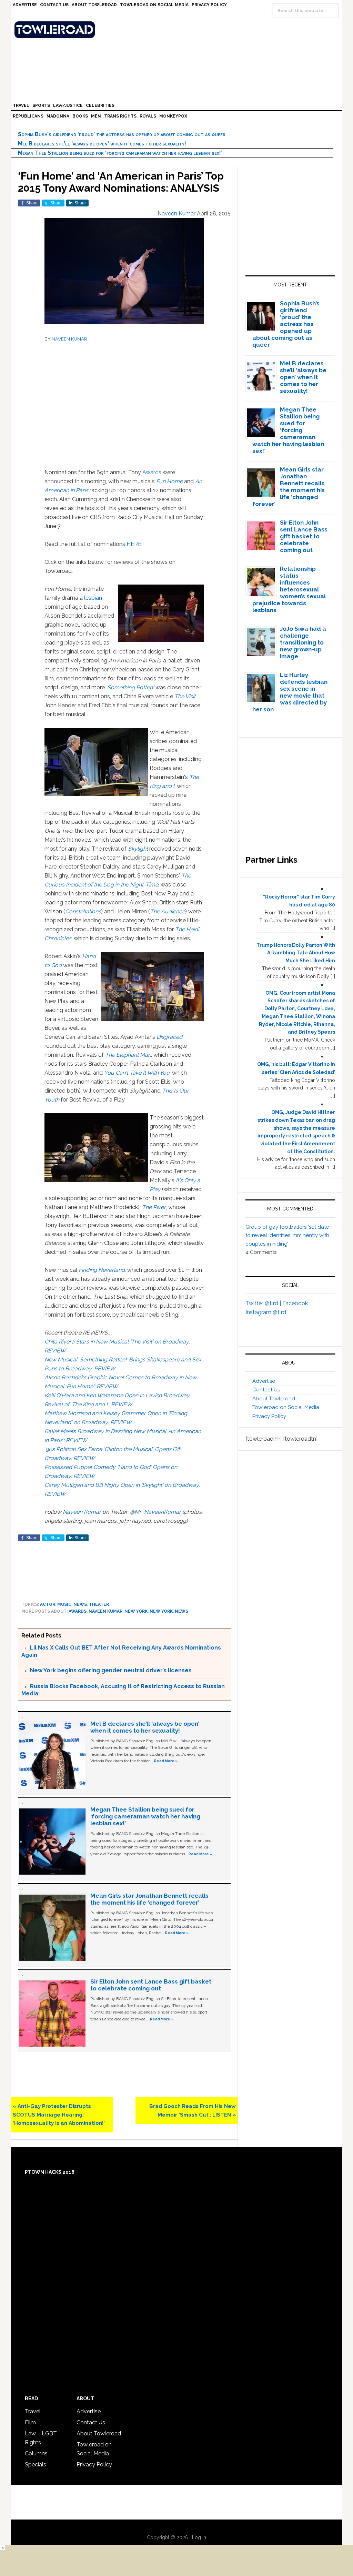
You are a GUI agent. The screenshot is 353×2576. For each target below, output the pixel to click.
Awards (152, 472)
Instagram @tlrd (266, 1312)
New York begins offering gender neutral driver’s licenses (111, 1670)
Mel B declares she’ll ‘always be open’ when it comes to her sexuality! (102, 144)
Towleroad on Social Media (286, 1407)
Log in (199, 2537)
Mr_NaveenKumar (158, 1512)
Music (64, 1604)
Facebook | (296, 1303)
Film (30, 2422)
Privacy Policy (269, 1416)
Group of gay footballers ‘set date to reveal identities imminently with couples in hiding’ (287, 1235)
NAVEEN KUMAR (69, 339)
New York (136, 1611)
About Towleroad (274, 1399)
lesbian (93, 598)
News (80, 1604)
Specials (36, 2465)
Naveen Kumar (82, 1512)
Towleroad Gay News (178, 30)
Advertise (264, 1381)
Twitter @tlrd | (264, 1303)
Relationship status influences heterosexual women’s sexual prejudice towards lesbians (289, 589)
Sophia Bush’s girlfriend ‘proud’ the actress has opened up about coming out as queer (122, 134)
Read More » (166, 1761)
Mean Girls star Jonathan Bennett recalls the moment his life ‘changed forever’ (149, 1899)
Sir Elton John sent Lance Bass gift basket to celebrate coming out (151, 1985)
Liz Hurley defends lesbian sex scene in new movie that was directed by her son (290, 692)
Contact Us (266, 1390)
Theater (99, 1604)
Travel (33, 2411)
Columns (36, 2453)
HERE (134, 544)
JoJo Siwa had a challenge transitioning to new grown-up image (303, 642)
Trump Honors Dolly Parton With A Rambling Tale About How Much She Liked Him (296, 953)
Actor (48, 1604)
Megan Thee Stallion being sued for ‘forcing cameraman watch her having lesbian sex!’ (120, 153)
